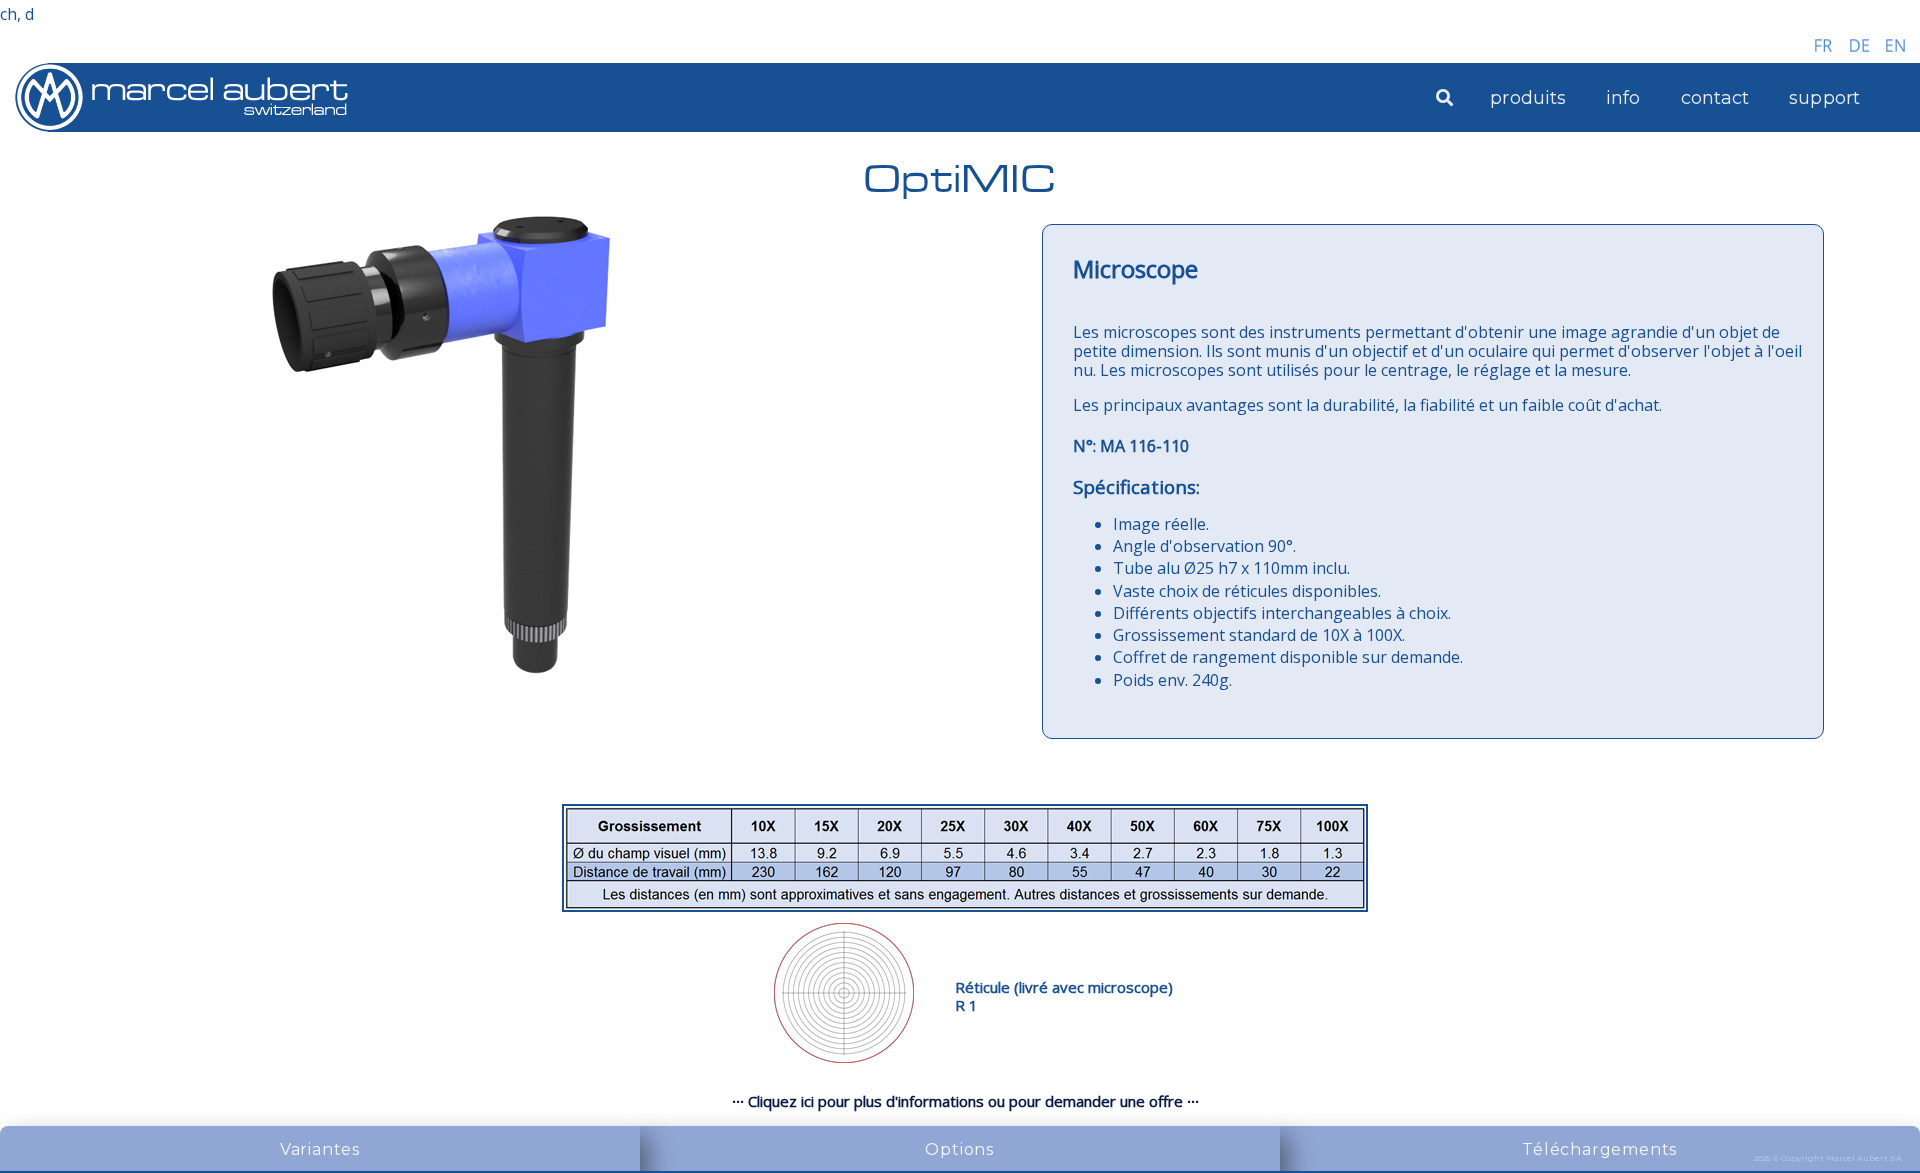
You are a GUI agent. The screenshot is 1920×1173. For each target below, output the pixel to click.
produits (1528, 98)
